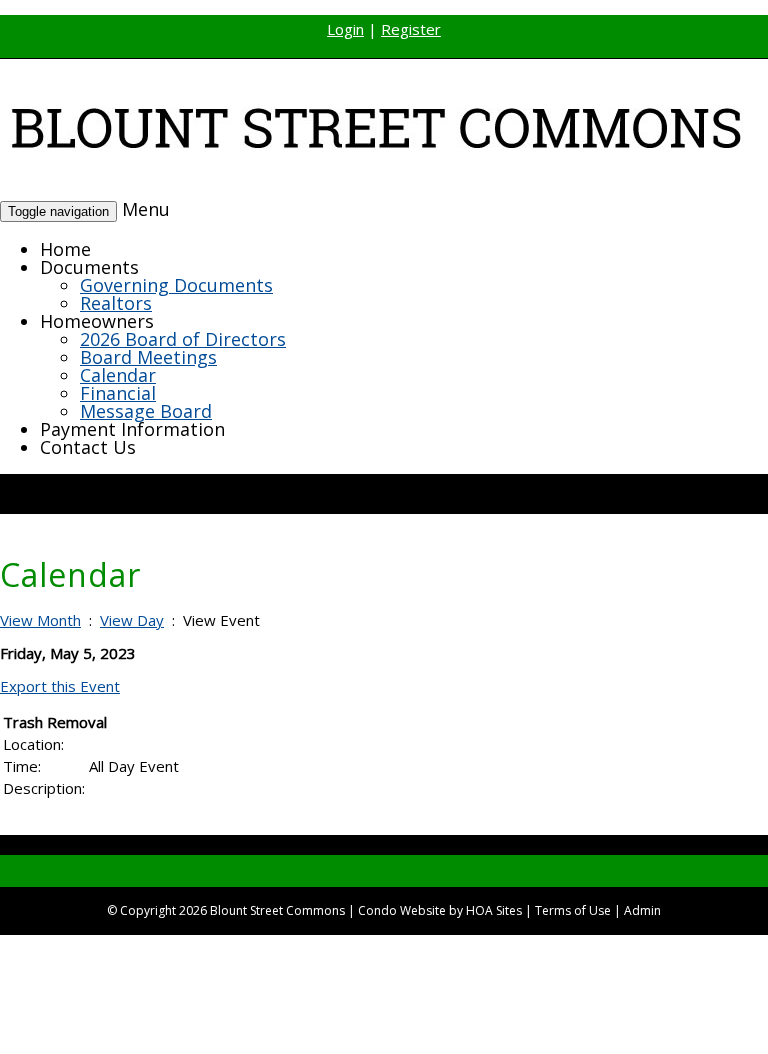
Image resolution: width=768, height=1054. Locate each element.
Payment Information (132, 429)
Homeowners (97, 321)
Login (345, 29)
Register (411, 29)
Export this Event (60, 686)
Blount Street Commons (277, 910)
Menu (146, 209)
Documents (89, 267)
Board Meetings (148, 357)
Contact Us (88, 447)
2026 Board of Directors (183, 339)
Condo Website (402, 910)
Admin (642, 910)
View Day (132, 620)
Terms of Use (573, 910)
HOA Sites (494, 910)
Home (65, 249)
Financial (118, 393)
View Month (40, 620)
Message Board (146, 411)
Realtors (116, 303)
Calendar (118, 375)
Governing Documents (176, 285)
